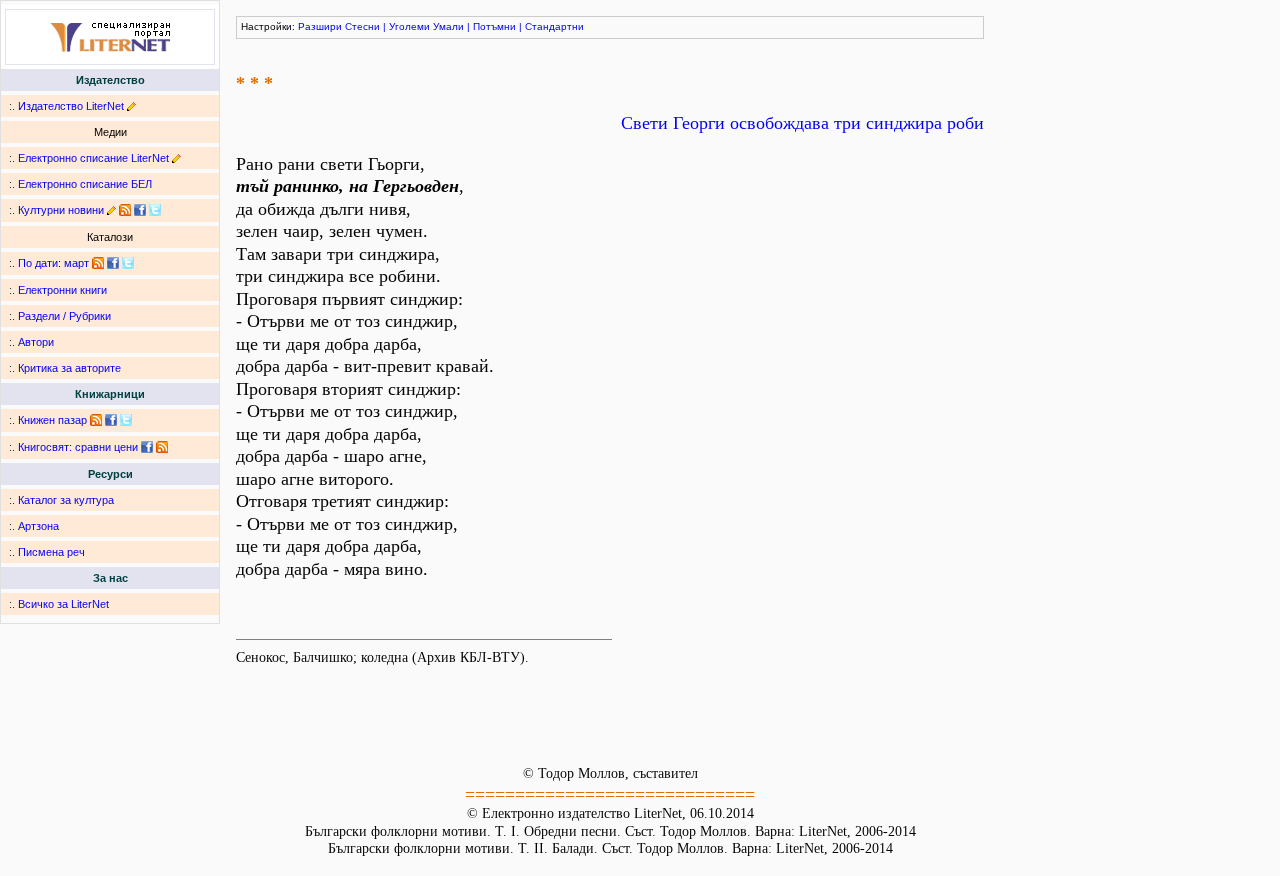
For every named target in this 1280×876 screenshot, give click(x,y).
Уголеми (409, 26)
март (76, 263)
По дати (38, 263)
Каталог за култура (66, 500)
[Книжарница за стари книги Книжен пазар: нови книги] (96, 420)
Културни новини (61, 210)
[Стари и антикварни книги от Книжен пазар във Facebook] (111, 420)
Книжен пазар (52, 420)
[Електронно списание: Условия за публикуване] (176, 158)
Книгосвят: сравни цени (78, 447)
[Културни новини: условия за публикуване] (111, 210)
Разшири (320, 26)
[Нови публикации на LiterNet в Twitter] (128, 263)
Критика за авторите (69, 368)
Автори (36, 342)
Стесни (362, 26)
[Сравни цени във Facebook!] (147, 447)
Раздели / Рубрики (64, 316)
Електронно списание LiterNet (93, 158)
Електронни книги (62, 290)
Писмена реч (51, 552)
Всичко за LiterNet (63, 604)
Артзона (38, 526)
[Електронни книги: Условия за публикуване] (131, 106)
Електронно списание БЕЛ (85, 184)
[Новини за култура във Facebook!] (140, 210)
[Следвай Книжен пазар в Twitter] (126, 420)
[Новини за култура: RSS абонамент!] (125, 210)
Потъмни (494, 26)
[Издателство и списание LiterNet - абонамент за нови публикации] (98, 263)
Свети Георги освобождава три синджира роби (802, 123)
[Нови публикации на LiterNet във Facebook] (113, 263)
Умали (448, 26)
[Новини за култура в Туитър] (155, 210)
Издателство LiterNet (71, 106)
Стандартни (554, 26)
